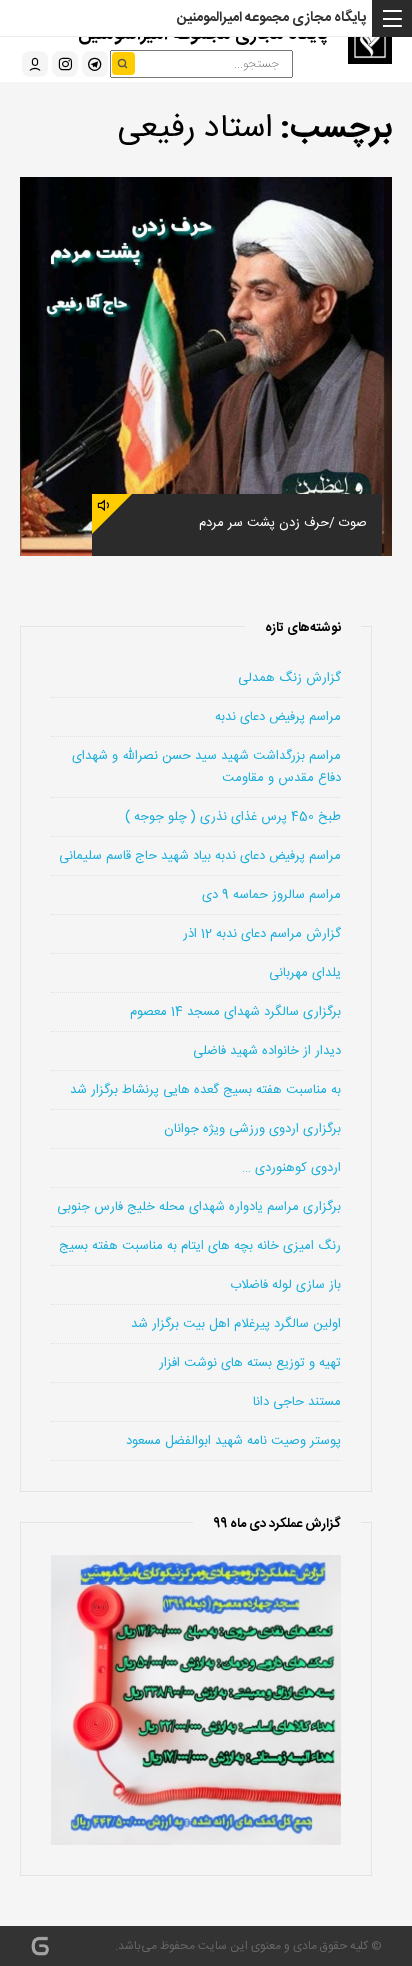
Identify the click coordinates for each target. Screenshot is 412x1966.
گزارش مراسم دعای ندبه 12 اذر (262, 934)
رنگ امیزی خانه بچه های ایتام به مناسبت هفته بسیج (200, 1246)
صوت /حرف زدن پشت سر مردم (283, 523)
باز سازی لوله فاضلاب (285, 1285)
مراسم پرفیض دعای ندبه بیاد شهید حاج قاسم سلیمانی (200, 856)
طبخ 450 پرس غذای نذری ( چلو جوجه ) (233, 817)
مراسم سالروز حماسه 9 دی (271, 895)
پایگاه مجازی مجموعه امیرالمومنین (271, 18)
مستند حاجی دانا (297, 1402)
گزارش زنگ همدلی (289, 678)
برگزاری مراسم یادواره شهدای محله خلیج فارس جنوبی (199, 1207)
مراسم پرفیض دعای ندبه (278, 717)
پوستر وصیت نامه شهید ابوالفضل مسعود (233, 1441)
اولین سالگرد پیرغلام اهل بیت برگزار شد (236, 1324)
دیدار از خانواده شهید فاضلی (267, 1051)
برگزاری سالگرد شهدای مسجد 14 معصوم (235, 1012)
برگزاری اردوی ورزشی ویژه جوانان (252, 1129)
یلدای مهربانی (305, 973)
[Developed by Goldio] (40, 1946)
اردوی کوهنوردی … (291, 1168)
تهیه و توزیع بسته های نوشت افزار (250, 1363)
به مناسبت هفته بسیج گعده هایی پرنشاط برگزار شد (205, 1090)
